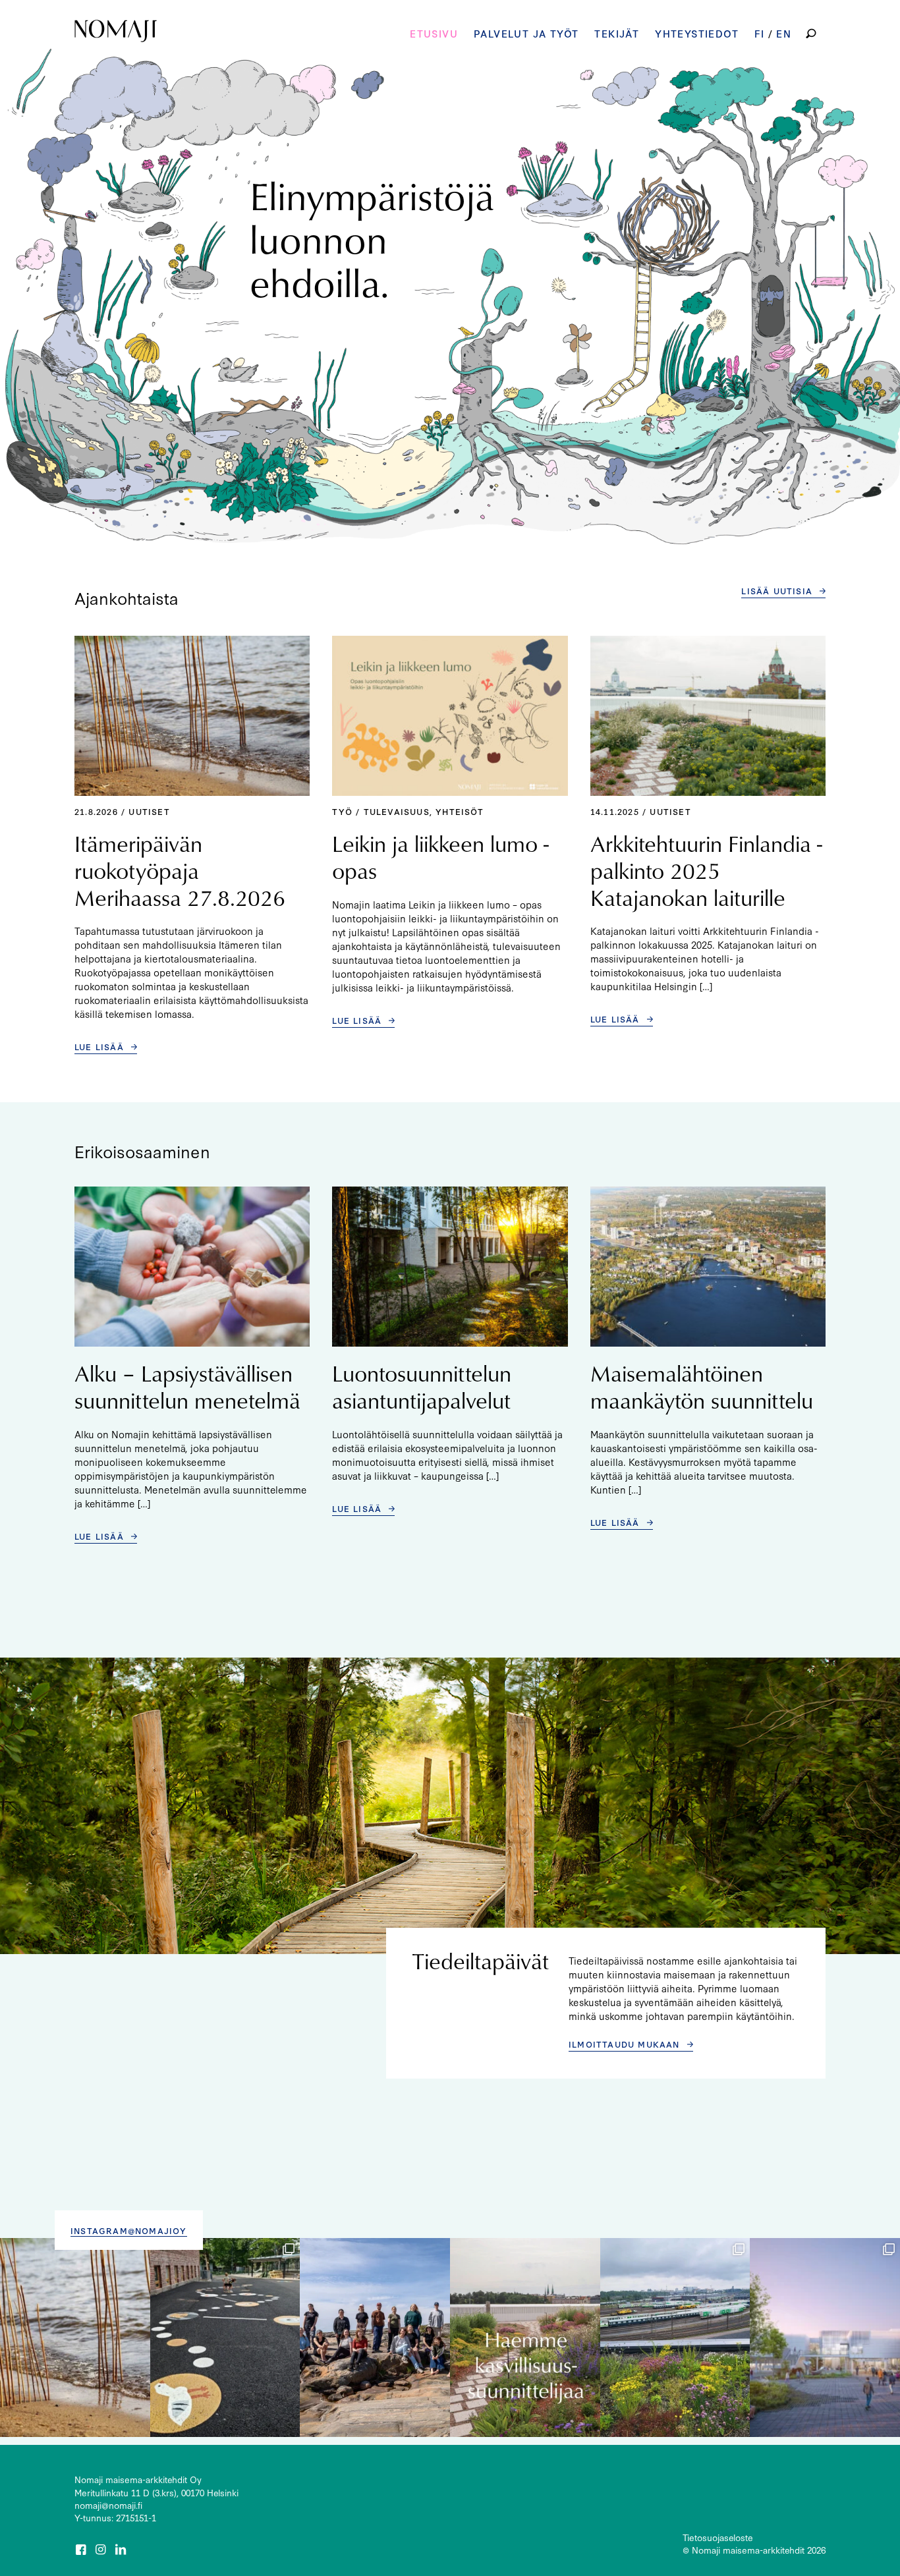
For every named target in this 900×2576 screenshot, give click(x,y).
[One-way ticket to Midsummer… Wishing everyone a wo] (675, 2338)
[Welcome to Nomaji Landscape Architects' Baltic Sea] (75, 2338)
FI (760, 33)
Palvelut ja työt (526, 33)
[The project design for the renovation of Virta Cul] (825, 2338)
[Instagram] (102, 2550)
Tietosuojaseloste (718, 2537)
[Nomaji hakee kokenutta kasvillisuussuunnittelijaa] (525, 2338)
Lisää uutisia (777, 590)
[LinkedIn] (122, 2550)
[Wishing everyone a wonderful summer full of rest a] (375, 2338)
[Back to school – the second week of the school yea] (225, 2338)
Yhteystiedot (697, 33)
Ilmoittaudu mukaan (624, 2044)
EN (784, 33)
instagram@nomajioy (129, 2230)
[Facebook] (82, 2550)
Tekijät (617, 33)
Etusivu (434, 33)
